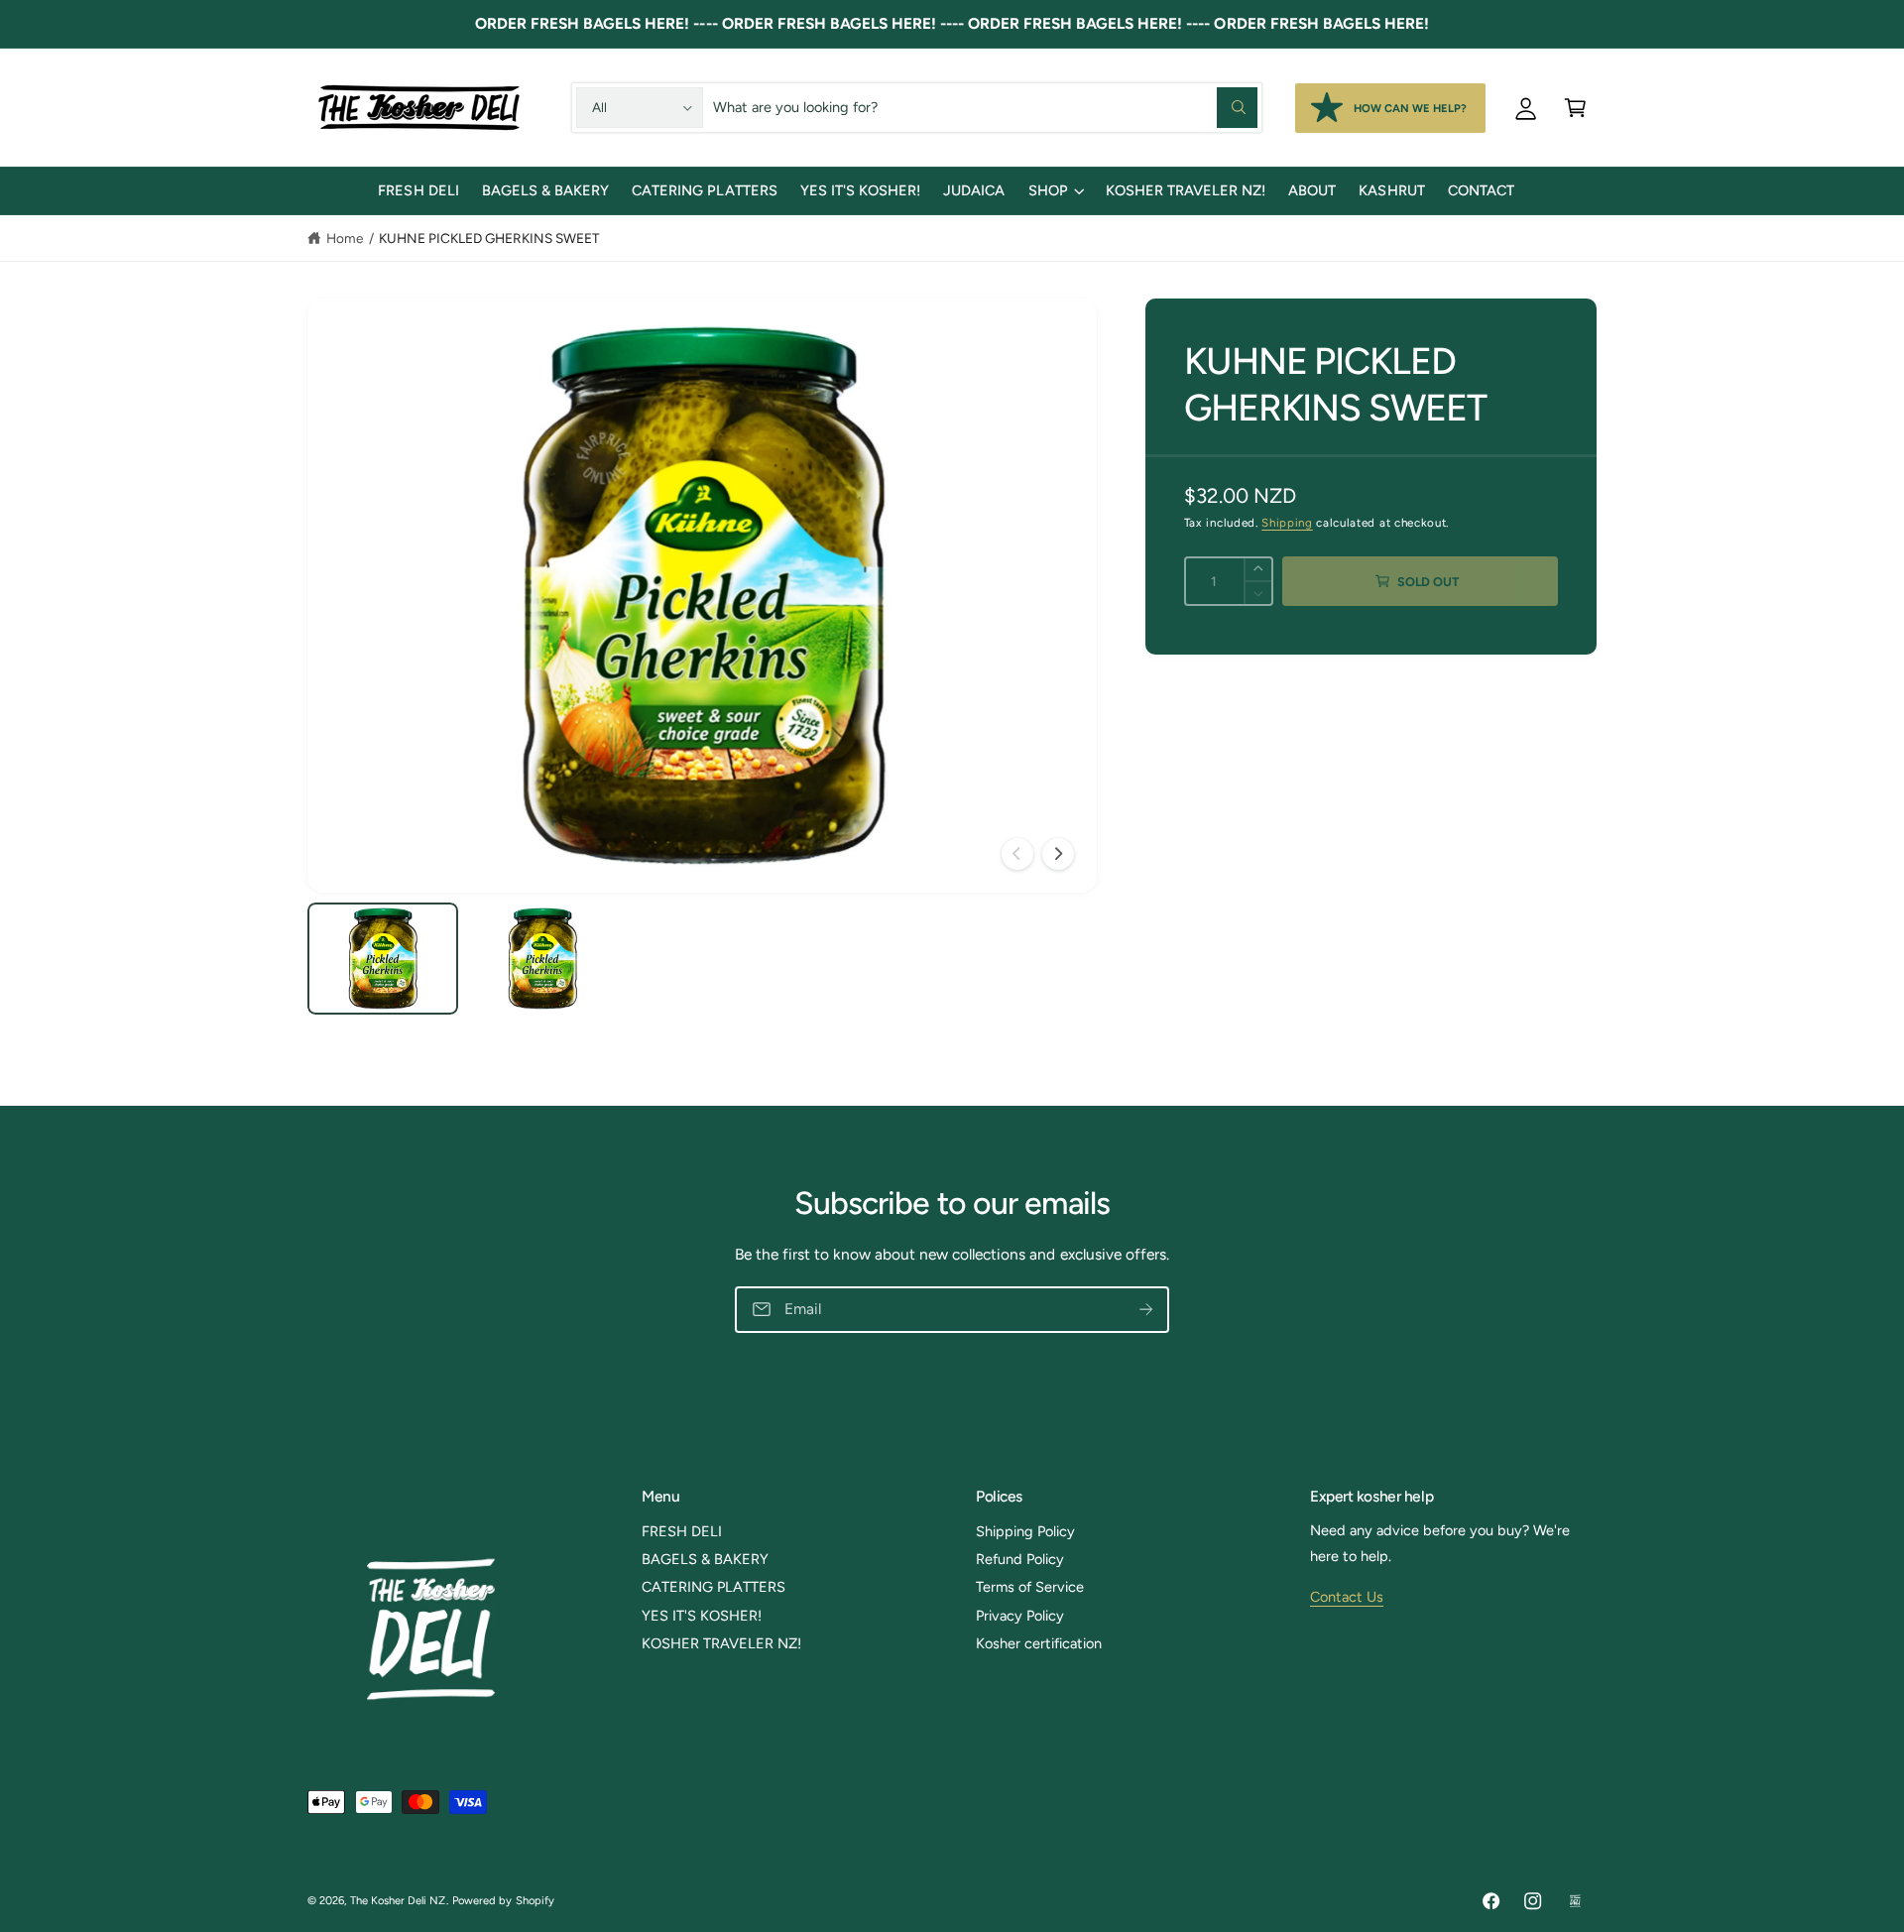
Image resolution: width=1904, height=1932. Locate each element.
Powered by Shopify (503, 1900)
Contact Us (1347, 1597)
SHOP (1048, 190)
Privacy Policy (1020, 1616)
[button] (1575, 107)
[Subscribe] (1146, 1310)
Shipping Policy (1025, 1531)
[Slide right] (1058, 854)
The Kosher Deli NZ (398, 1900)
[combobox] (985, 107)
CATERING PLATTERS (714, 1587)
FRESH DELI (682, 1531)
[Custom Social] (1575, 1901)
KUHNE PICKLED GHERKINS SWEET (489, 238)
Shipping (1287, 523)
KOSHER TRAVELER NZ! (721, 1643)
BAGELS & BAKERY (705, 1559)
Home (345, 238)
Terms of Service (1030, 1587)
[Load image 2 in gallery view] (542, 959)
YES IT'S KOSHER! (702, 1616)
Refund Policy (1020, 1559)
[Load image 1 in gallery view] (383, 959)
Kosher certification (1039, 1643)
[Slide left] (1017, 854)
